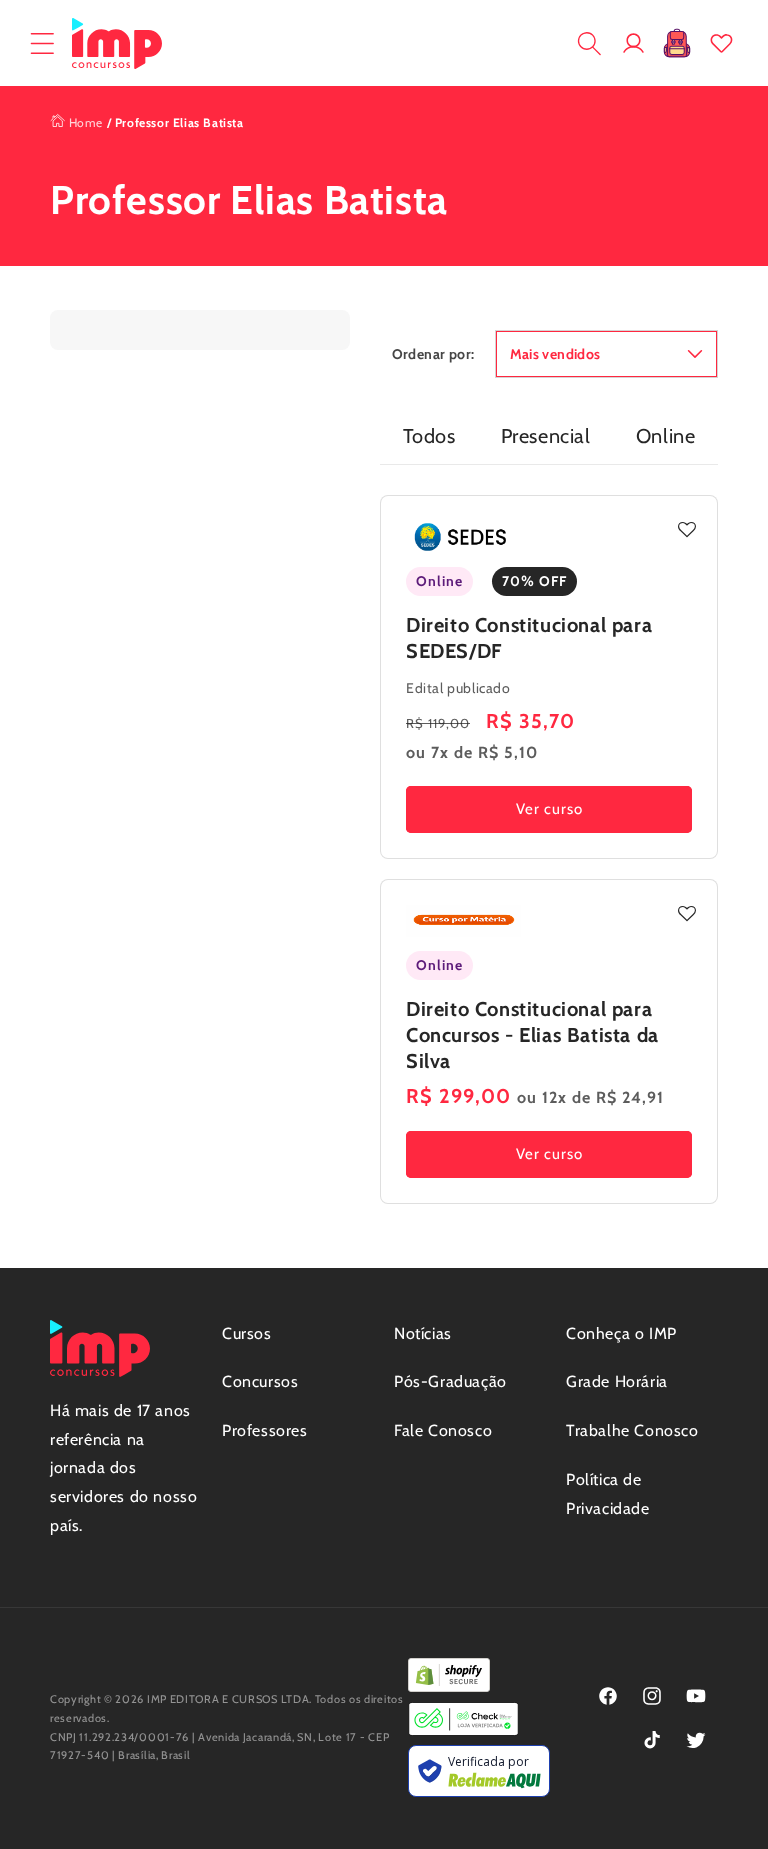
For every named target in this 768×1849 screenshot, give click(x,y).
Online (666, 436)
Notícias (423, 1333)
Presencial (546, 436)
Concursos (260, 1381)
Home (84, 122)
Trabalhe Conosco (632, 1430)
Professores (265, 1430)
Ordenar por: (433, 354)
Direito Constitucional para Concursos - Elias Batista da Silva (532, 1035)
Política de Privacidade (608, 1494)
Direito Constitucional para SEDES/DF (529, 638)
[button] (42, 43)
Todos (429, 436)
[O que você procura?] (589, 43)
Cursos (247, 1333)
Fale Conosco (443, 1430)
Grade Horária (617, 1381)
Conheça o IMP (621, 1333)
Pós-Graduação (450, 1381)
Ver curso (549, 809)
